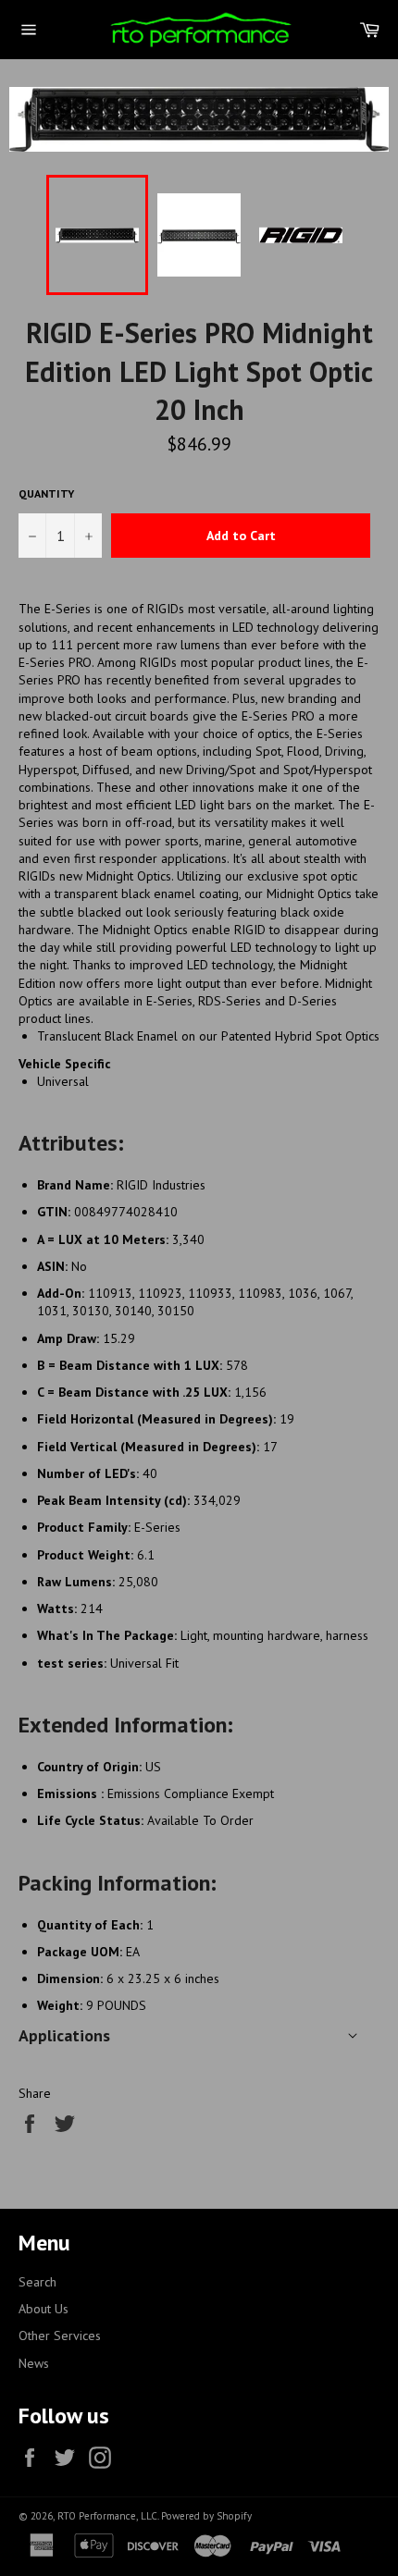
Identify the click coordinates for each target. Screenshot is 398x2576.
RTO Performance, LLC (107, 2516)
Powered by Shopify (206, 2516)
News (34, 2363)
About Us (44, 2309)
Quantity (46, 493)
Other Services (60, 2336)
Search (37, 2282)
